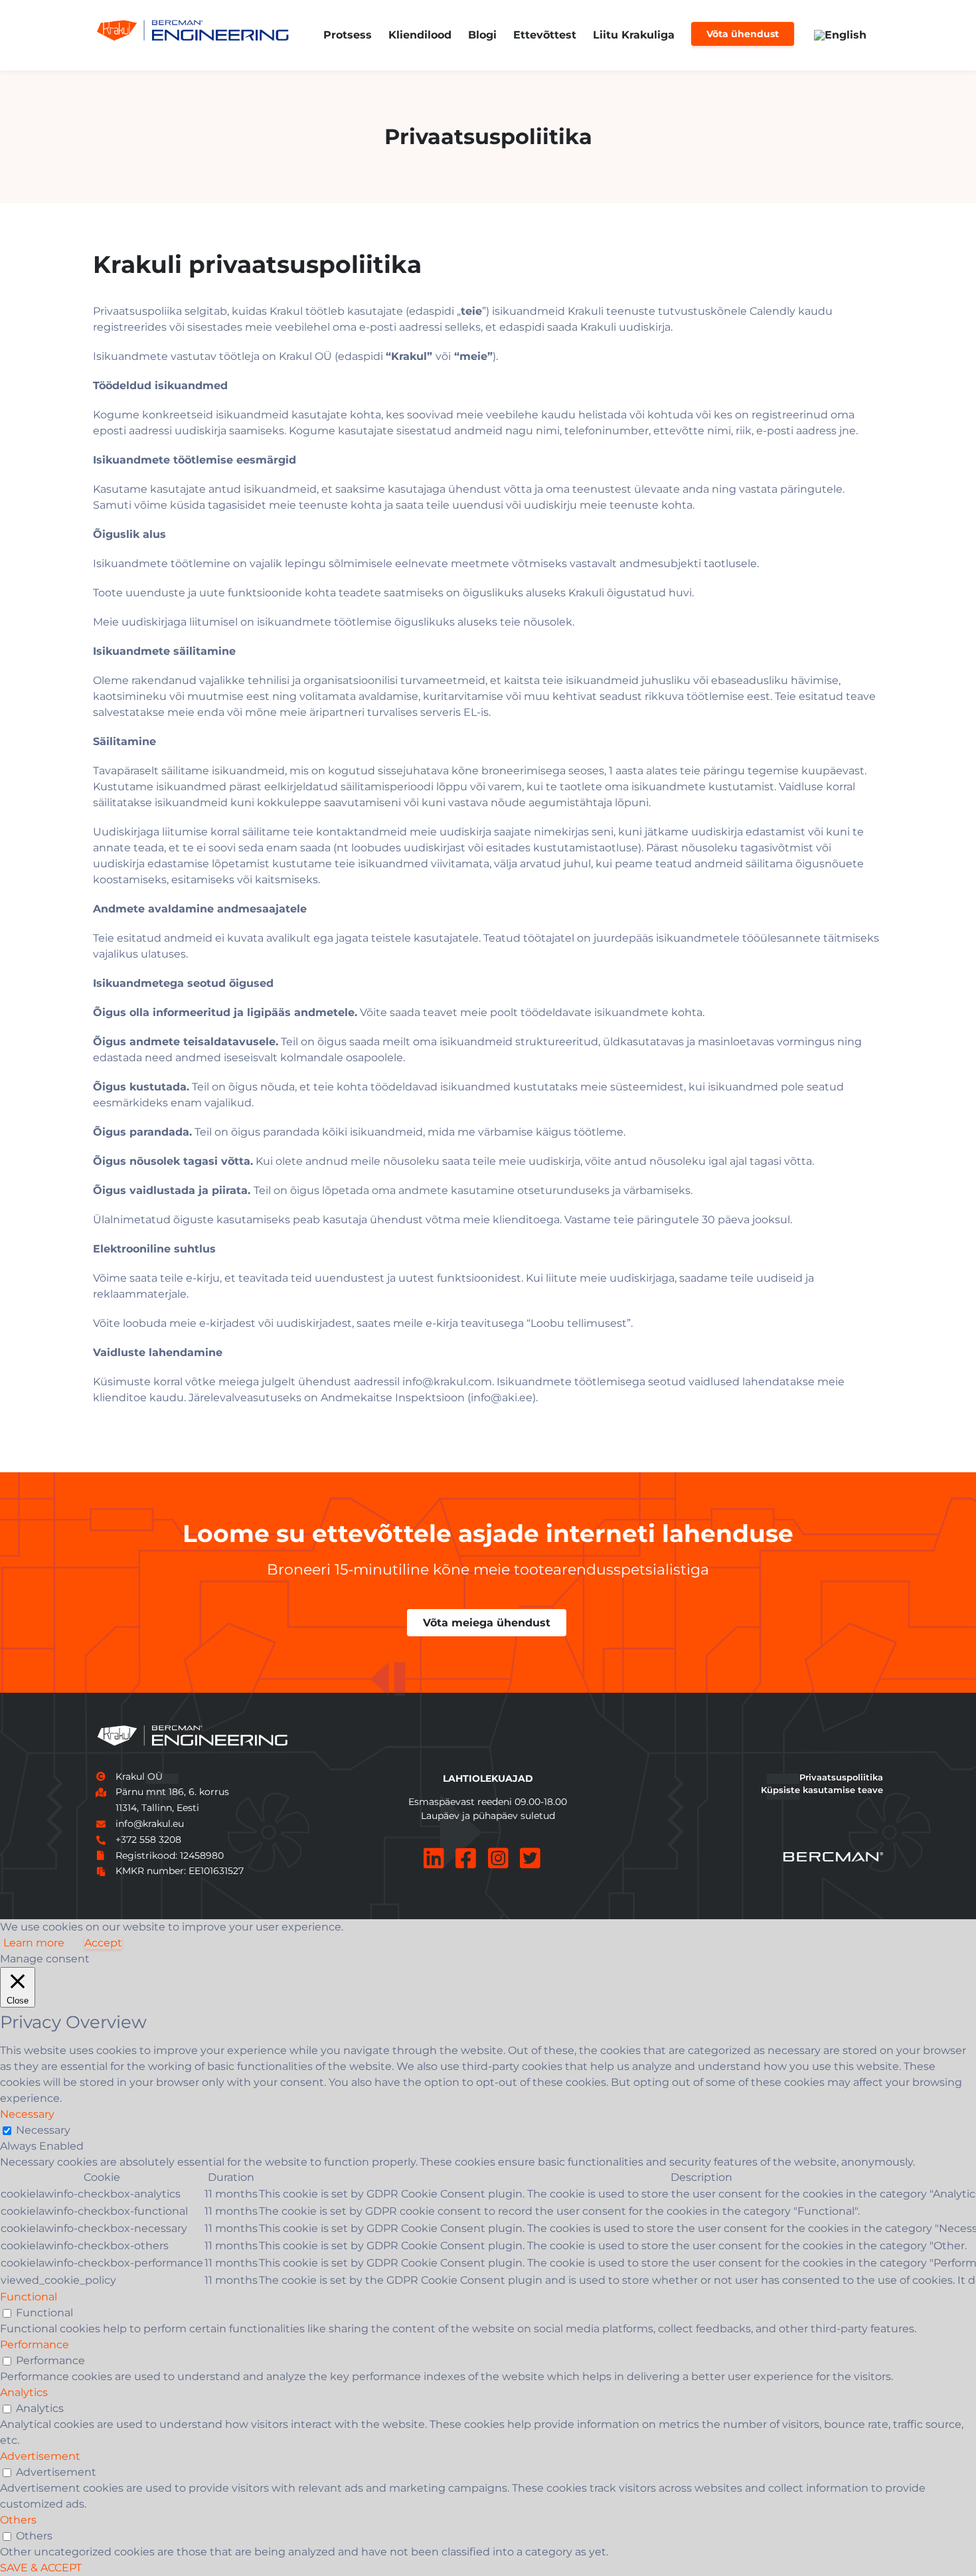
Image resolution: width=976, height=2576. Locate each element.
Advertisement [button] (40, 2456)
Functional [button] (29, 2297)
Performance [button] (35, 2345)
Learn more (34, 1943)
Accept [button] (103, 1943)
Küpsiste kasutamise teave (822, 1790)
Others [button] (18, 2520)
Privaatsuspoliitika (841, 1777)
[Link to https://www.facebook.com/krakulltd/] (466, 1858)
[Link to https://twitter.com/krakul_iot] (530, 1858)
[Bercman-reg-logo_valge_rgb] (833, 1857)
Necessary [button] (27, 2114)
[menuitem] (840, 35)
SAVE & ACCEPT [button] (41, 2568)
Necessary (43, 2130)
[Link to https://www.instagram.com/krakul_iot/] (498, 1858)
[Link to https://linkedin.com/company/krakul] (434, 1858)
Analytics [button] (24, 2392)
